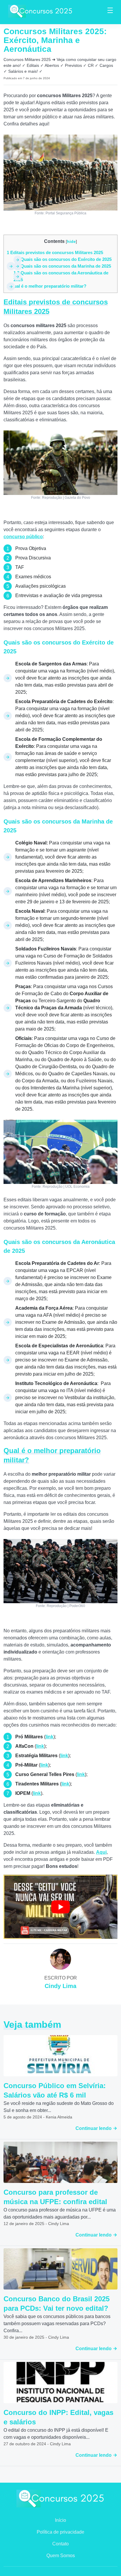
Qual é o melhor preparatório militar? (47, 286)
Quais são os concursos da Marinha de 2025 (62, 266)
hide (71, 241)
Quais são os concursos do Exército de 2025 (63, 259)
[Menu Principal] (110, 11)
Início (60, 2520)
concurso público (23, 537)
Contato (60, 2544)
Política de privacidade (60, 2532)
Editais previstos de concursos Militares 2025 (55, 252)
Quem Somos (61, 2556)
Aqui (101, 1852)
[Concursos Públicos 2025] (41, 11)
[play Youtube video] (60, 1907)
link (49, 1737)
